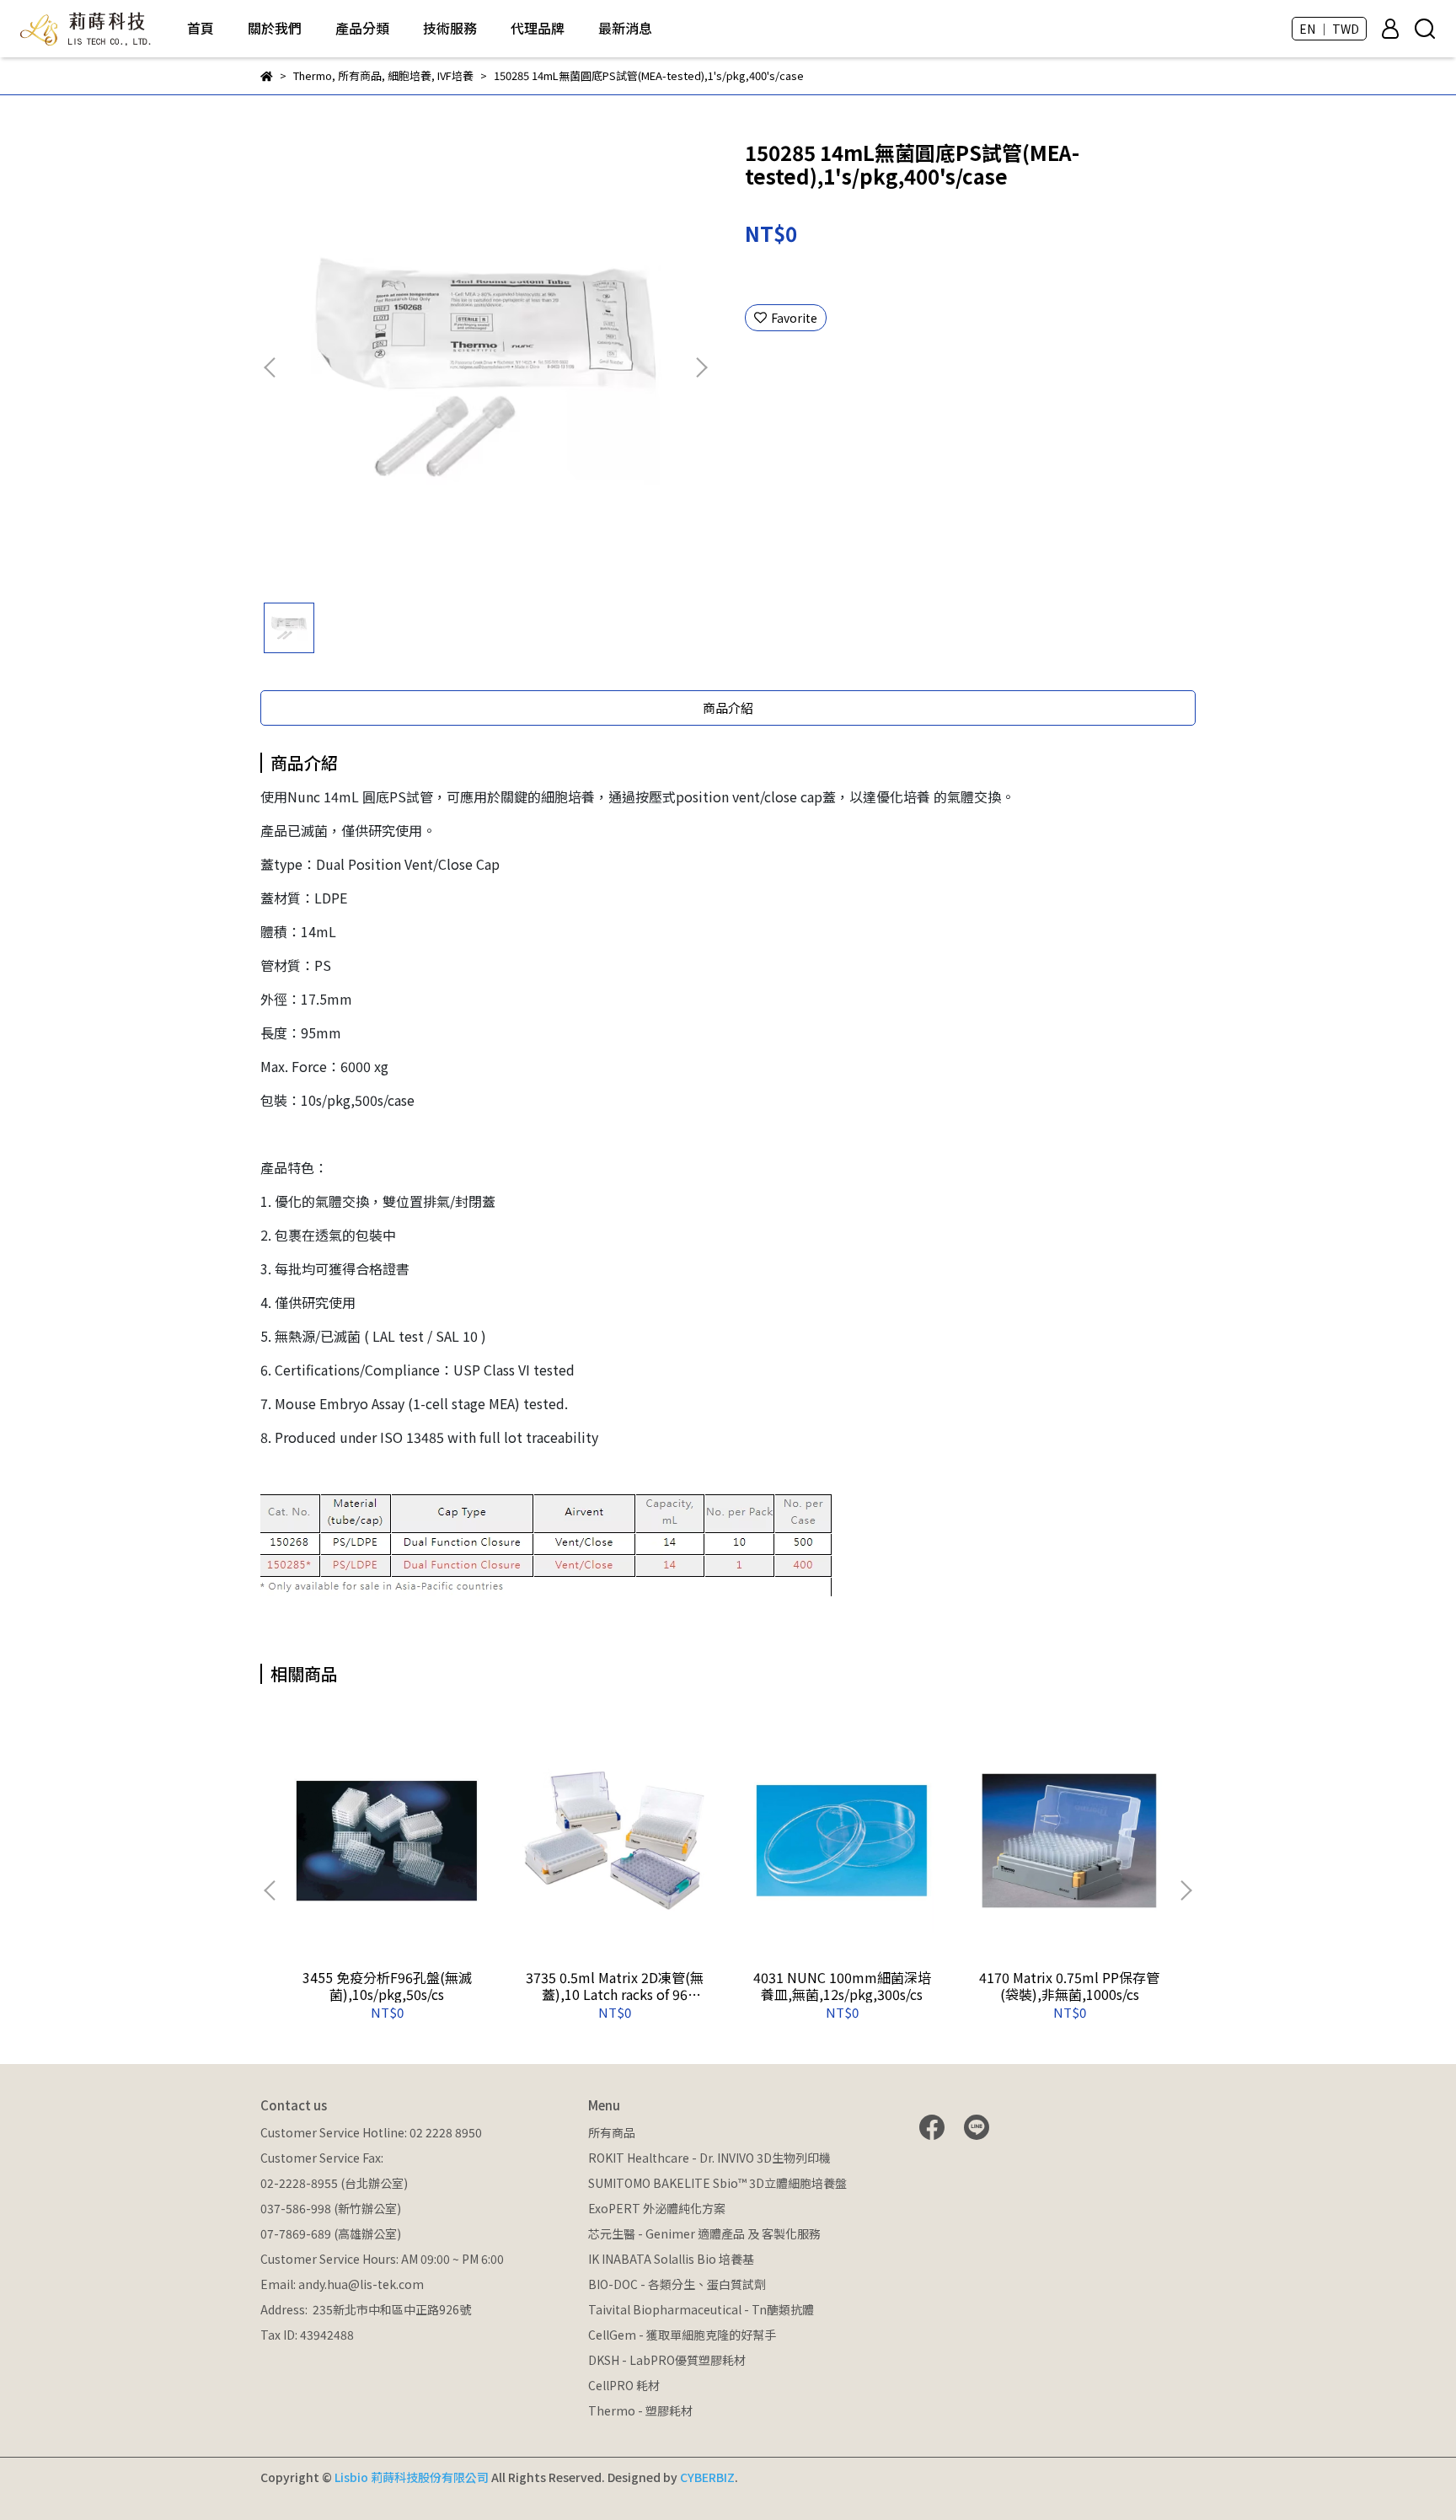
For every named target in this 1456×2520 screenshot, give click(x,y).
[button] (701, 367)
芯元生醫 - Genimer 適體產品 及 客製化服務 (704, 2233)
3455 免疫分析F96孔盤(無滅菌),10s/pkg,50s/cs (387, 1986)
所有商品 (612, 2132)
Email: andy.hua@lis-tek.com (342, 2284)
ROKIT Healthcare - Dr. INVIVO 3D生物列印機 (709, 2158)
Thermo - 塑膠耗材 (640, 2410)
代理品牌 (538, 28)
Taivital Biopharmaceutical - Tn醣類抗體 (701, 2309)
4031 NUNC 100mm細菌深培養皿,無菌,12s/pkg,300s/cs (842, 1986)
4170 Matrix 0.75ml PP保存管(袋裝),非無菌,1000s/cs (1069, 1986)
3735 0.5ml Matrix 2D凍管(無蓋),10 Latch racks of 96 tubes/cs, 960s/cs (615, 1986)
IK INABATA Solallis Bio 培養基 (671, 2259)
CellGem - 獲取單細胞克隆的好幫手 (682, 2335)
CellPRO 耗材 (624, 2385)
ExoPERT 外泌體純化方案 (657, 2208)
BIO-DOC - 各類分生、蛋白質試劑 (677, 2284)
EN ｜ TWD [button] (1329, 29)
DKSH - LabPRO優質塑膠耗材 (667, 2360)
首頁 (201, 28)
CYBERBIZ (707, 2477)
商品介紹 (728, 708)
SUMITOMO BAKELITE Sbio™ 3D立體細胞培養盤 (717, 2183)
